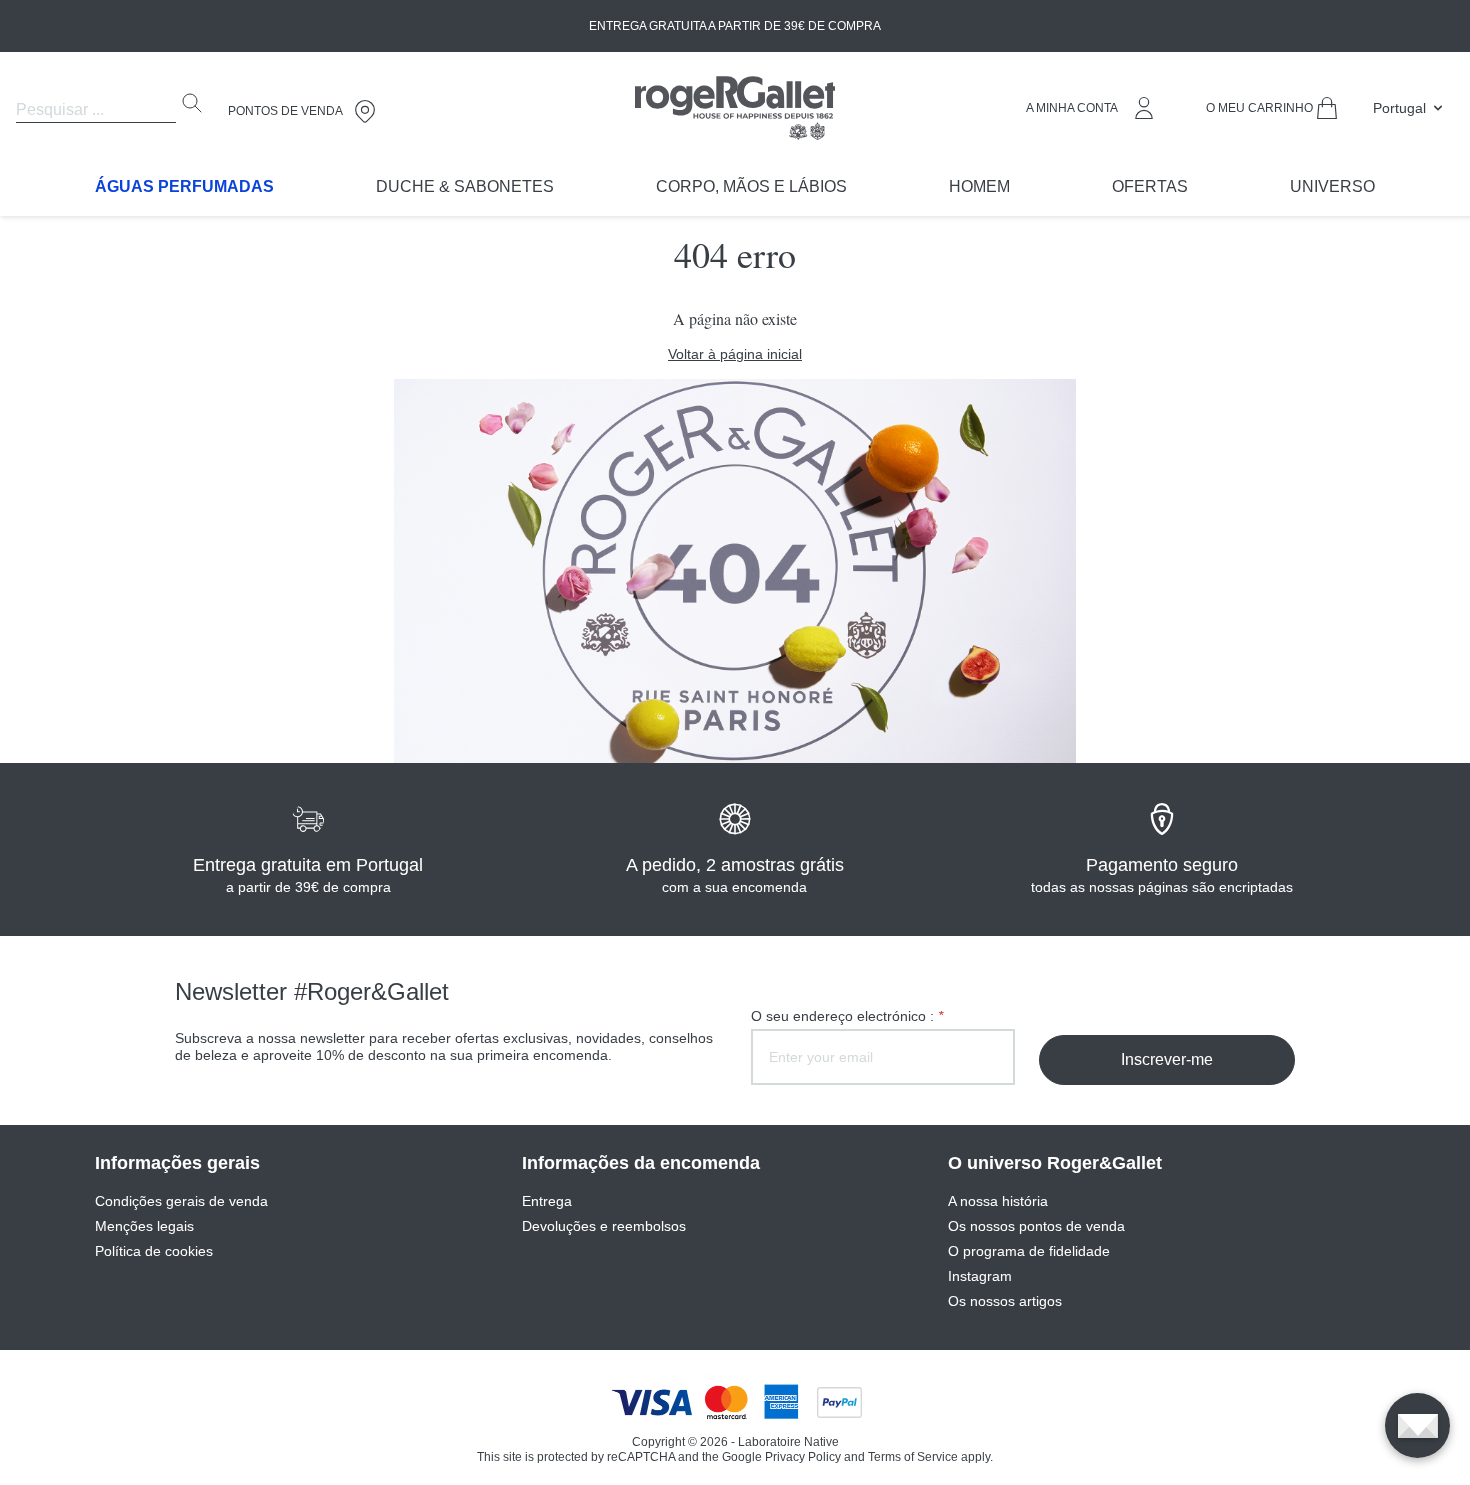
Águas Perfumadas (184, 186)
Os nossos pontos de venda (1036, 1226)
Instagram (980, 1276)
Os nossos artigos (1005, 1301)
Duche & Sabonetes (465, 186)
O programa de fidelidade (1029, 1251)
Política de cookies (154, 1251)
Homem (979, 186)
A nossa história (998, 1201)
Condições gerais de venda (181, 1201)
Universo (1332, 186)
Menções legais (144, 1226)
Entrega (547, 1201)
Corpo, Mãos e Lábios (751, 186)
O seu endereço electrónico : (847, 1016)
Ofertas (1150, 186)
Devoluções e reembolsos (604, 1226)
